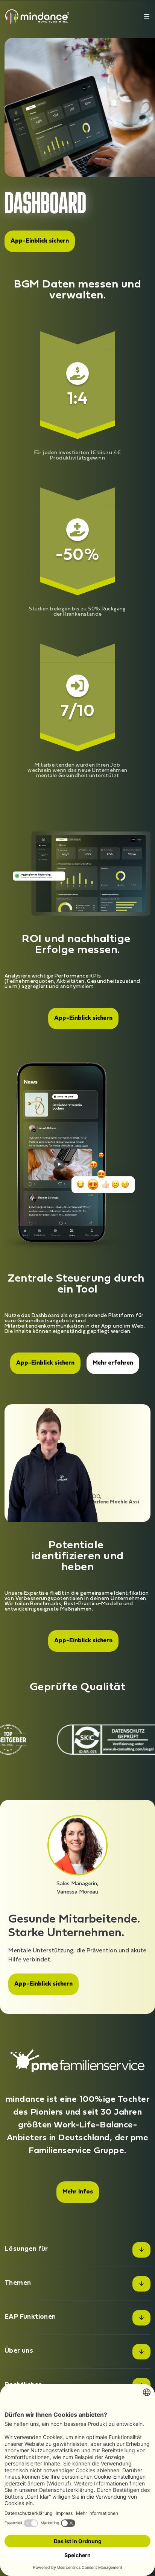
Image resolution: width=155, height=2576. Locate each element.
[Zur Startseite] (37, 16)
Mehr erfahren (113, 1363)
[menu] (147, 16)
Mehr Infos (78, 2192)
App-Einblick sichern (40, 241)
